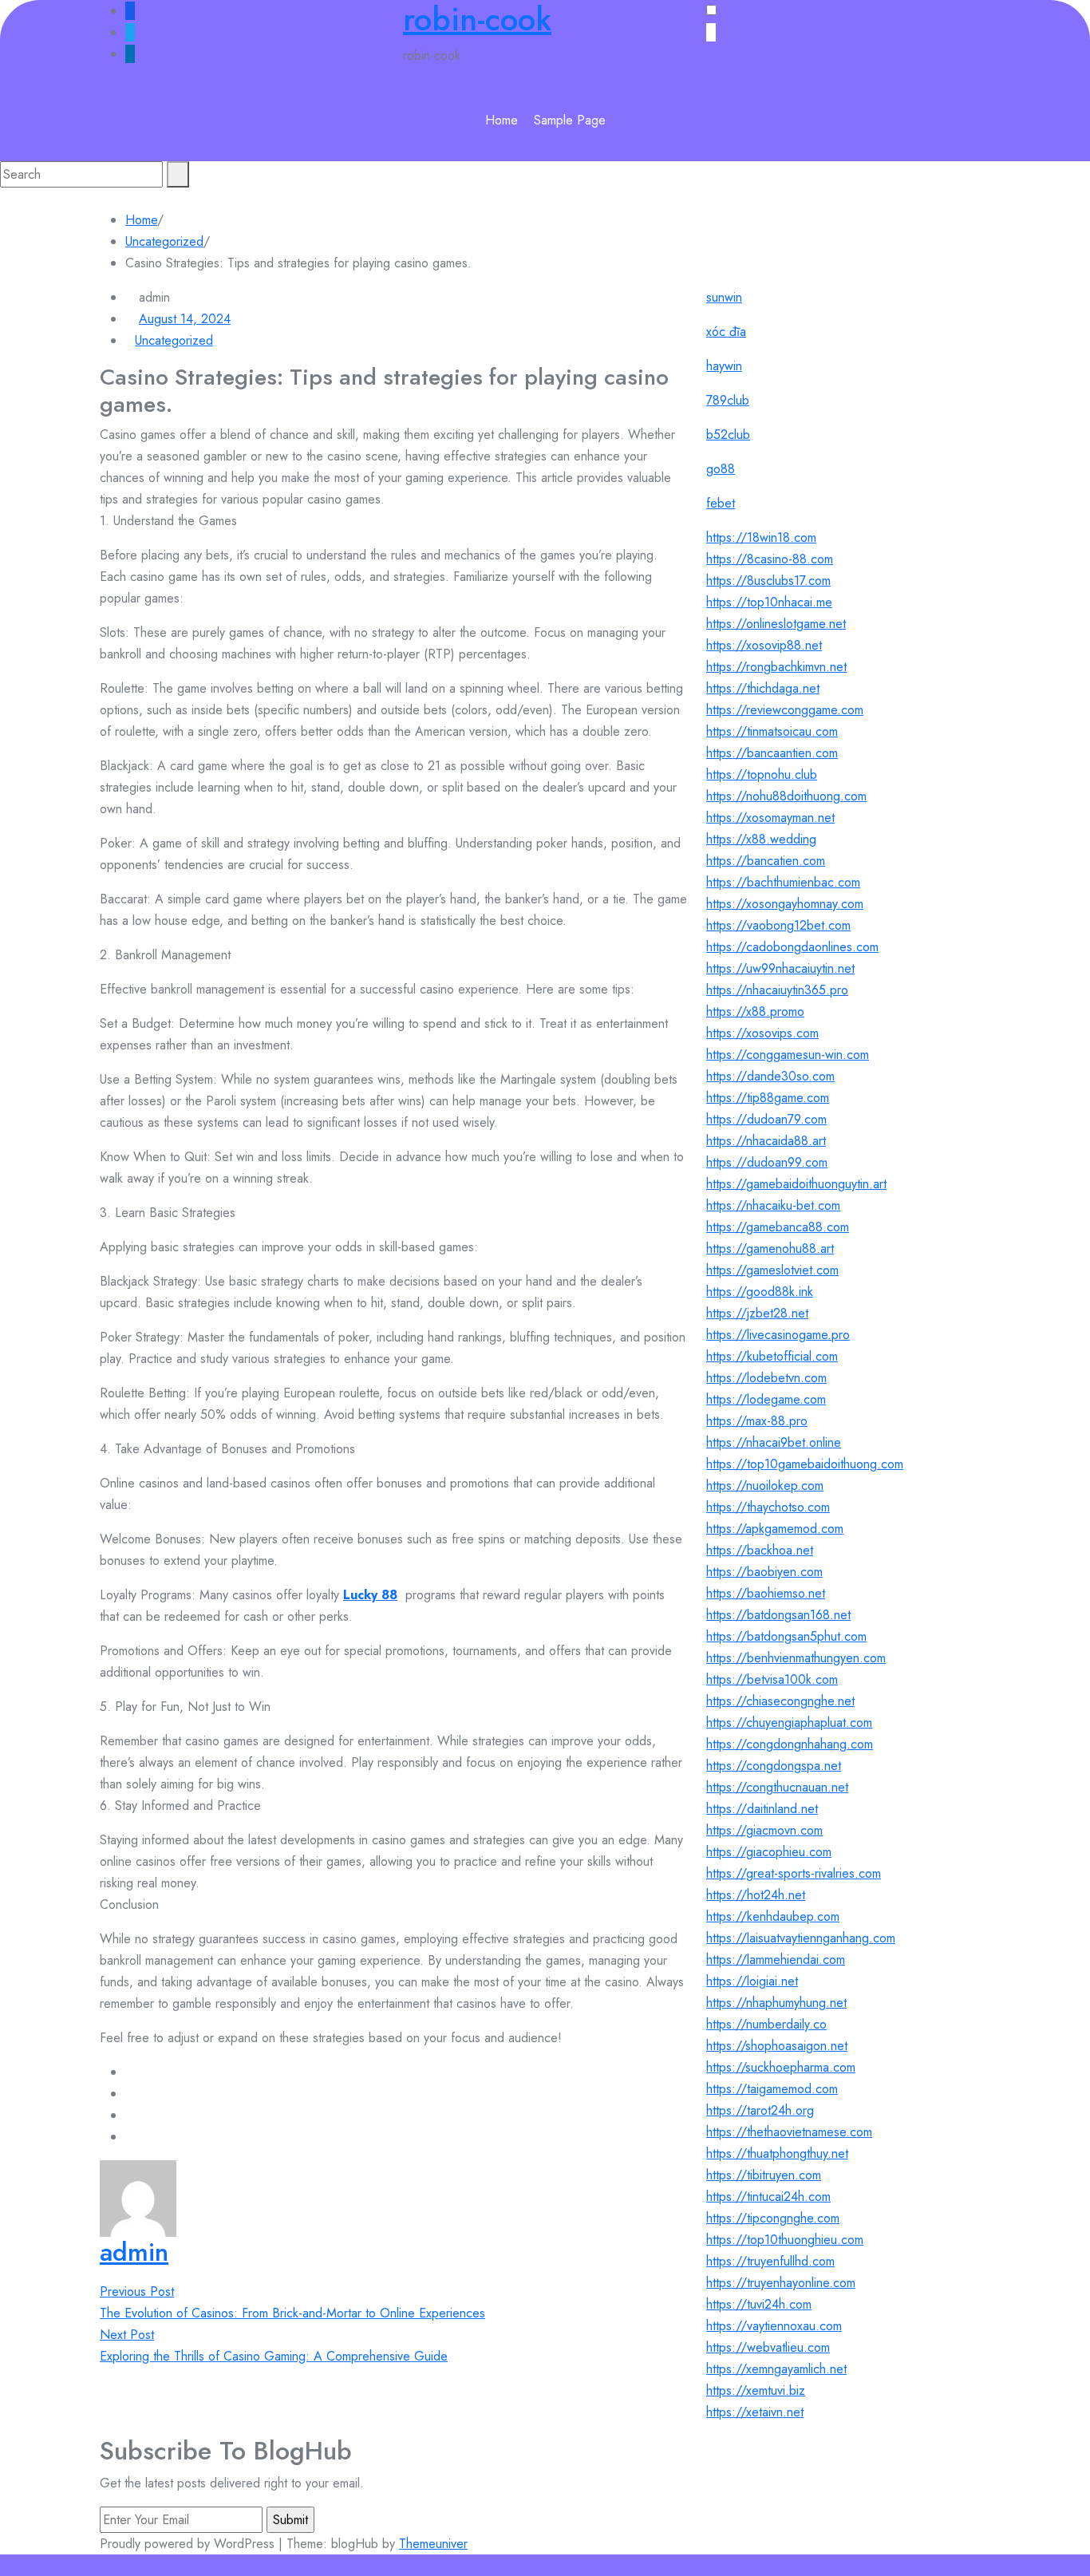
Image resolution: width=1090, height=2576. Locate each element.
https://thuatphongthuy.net (777, 2153)
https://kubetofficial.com (772, 1356)
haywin (724, 366)
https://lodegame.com (766, 1399)
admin (134, 2252)
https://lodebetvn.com (766, 1378)
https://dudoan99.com (767, 1162)
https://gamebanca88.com (778, 1227)
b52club (728, 435)
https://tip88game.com (768, 1098)
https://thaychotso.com (768, 1507)
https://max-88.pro (757, 1421)
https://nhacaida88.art (766, 1141)
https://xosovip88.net (764, 645)
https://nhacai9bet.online (774, 1442)
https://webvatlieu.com (768, 2347)
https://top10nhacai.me (769, 602)
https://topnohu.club (762, 774)
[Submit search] (178, 174)
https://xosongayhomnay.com (785, 904)
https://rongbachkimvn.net (776, 667)
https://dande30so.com (770, 1076)
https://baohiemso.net (766, 1593)
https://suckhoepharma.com (781, 2067)
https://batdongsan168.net (778, 1615)
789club (728, 400)
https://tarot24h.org (760, 2110)
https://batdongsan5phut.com (786, 1636)
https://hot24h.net (756, 1895)
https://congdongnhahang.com (790, 1744)
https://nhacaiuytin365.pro (777, 990)
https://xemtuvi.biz (756, 2390)
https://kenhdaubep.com (773, 1916)
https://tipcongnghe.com (773, 2218)
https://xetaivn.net (755, 2412)
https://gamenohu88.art (770, 1248)
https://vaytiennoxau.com (774, 2326)
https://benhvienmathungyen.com (796, 1658)
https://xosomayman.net (770, 818)
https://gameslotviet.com (772, 1270)
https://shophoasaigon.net (777, 2046)
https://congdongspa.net (774, 1766)
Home (502, 120)
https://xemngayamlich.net (776, 2369)
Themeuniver (433, 2544)
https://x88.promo (755, 1011)
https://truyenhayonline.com (781, 2283)
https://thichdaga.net (763, 688)
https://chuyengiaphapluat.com (789, 1723)
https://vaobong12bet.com (778, 925)
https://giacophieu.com (769, 1852)
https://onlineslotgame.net (776, 624)
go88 (721, 469)
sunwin (724, 297)
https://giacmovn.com (764, 1830)
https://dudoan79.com (766, 1119)
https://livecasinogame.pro (778, 1335)
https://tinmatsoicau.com (772, 731)
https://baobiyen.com (764, 1572)
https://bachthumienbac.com (783, 882)
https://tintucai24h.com (768, 2197)
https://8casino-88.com (770, 559)
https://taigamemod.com (772, 2089)
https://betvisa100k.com (772, 1679)
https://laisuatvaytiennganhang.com (801, 1938)
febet (721, 503)
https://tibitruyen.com (764, 2175)
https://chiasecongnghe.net (780, 1701)
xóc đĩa (726, 332)
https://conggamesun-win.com (788, 1055)
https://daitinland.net (762, 1809)
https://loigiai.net (752, 1981)
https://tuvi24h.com (759, 2304)
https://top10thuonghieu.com (785, 2240)
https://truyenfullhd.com (770, 2261)
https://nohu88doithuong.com (786, 796)
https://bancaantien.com (772, 753)
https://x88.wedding (761, 839)
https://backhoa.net (760, 1550)
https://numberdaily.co (766, 2024)
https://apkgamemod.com (775, 1529)
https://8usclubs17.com (768, 581)
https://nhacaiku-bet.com (773, 1205)
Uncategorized (164, 241)
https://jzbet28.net (757, 1313)
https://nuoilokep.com (765, 1486)
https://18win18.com (761, 537)
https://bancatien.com (766, 861)
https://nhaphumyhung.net (776, 2003)
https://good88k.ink (760, 1292)
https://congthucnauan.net (777, 1787)
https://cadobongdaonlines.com (792, 947)
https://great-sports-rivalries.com (794, 1873)
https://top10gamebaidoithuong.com (805, 1464)
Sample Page (570, 120)
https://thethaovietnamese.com (789, 2132)
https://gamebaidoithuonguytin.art (796, 1184)
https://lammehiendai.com (776, 1960)
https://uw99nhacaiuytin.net (780, 968)
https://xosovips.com (762, 1033)
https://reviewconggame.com (785, 710)
